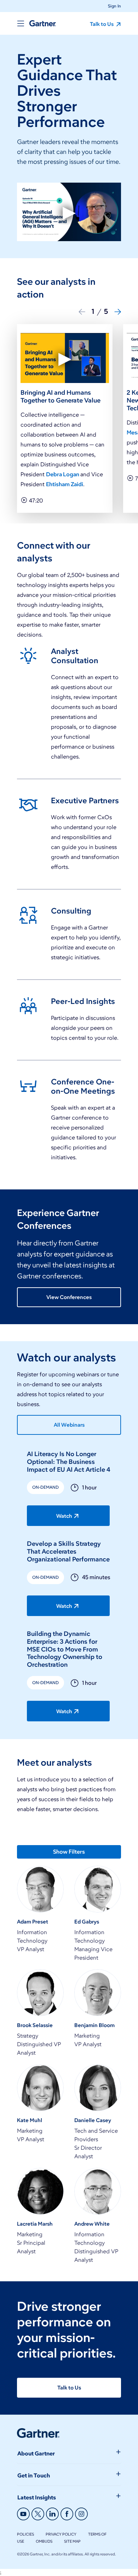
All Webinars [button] (69, 1425)
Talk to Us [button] (102, 24)
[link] (69, 709)
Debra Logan (63, 474)
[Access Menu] (21, 23)
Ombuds (44, 2541)
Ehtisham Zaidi (65, 484)
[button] (112, 6)
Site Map (72, 2541)
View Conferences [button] (69, 1297)
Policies (25, 2534)
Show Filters (69, 1852)
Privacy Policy (61, 2534)
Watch (64, 1516)
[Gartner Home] (43, 23)
